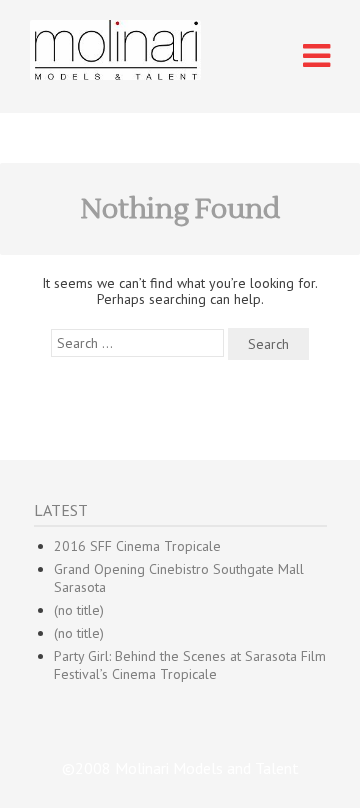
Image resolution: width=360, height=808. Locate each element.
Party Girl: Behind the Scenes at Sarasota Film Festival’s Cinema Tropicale (190, 665)
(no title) (79, 610)
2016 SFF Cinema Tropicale (137, 546)
